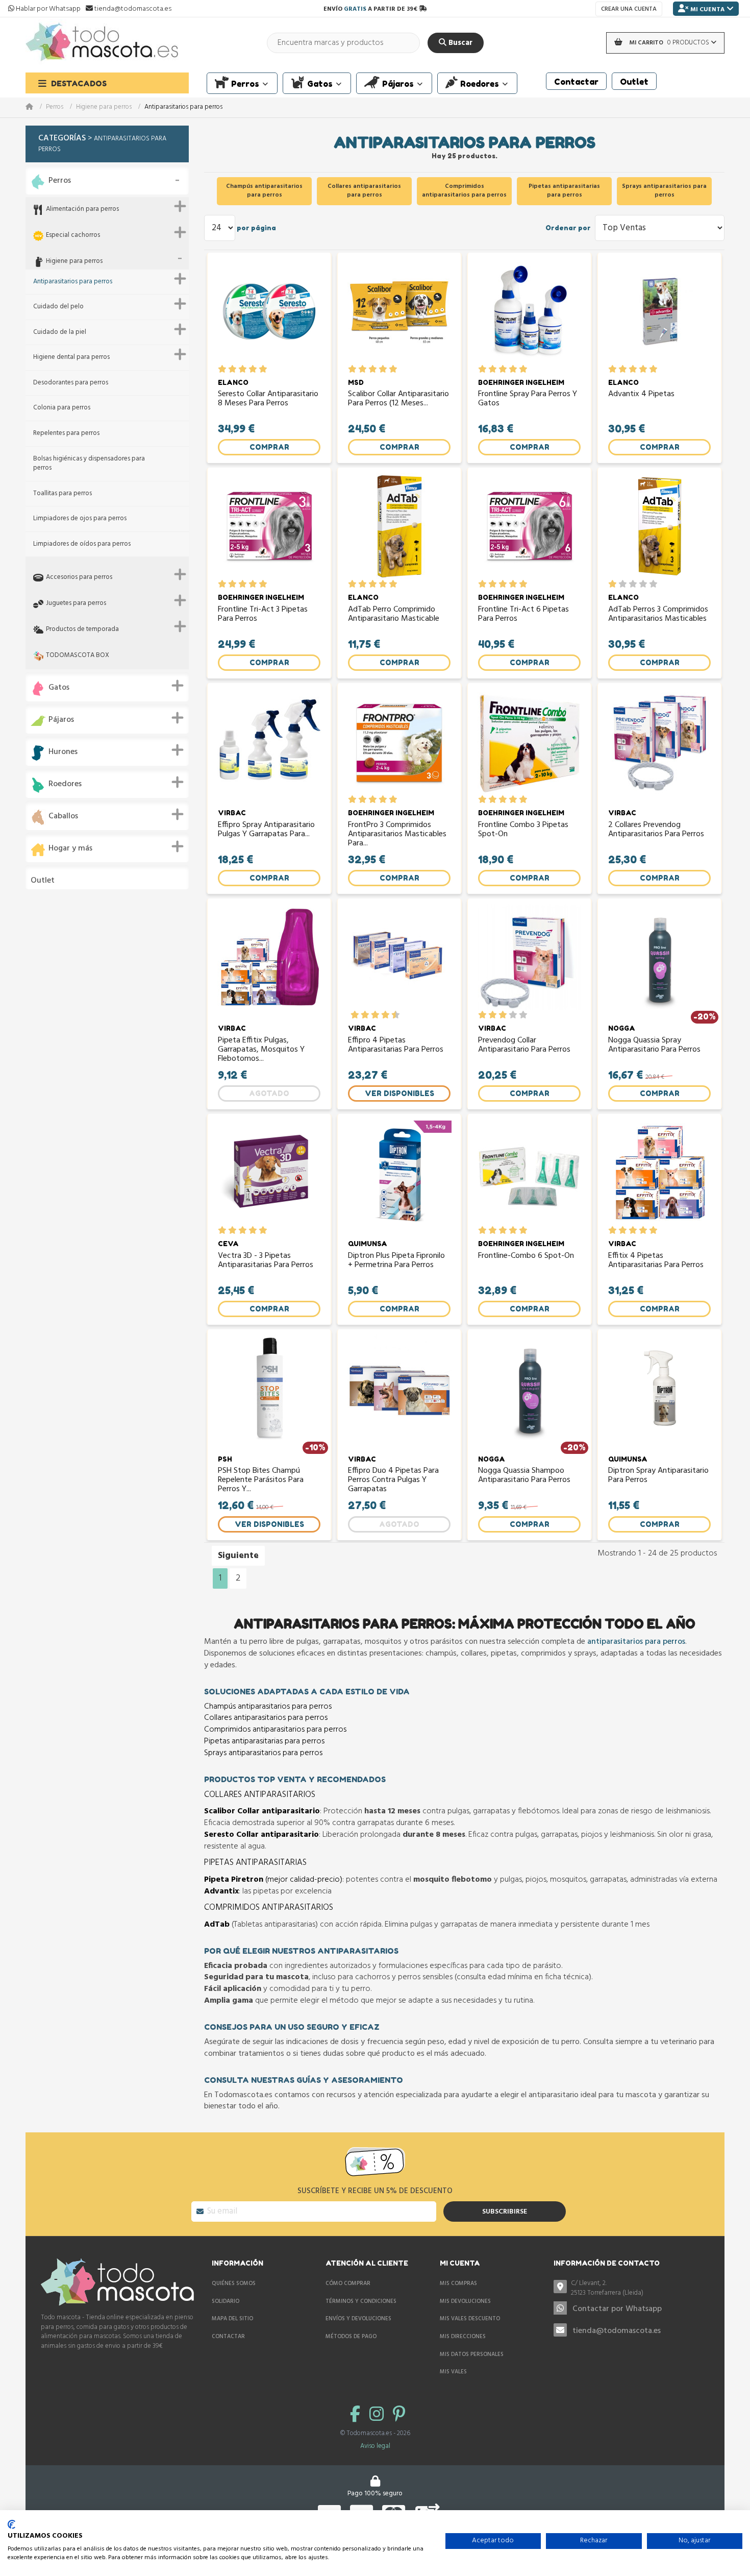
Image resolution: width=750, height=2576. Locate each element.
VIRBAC (232, 813)
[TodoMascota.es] (102, 43)
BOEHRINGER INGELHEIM (521, 382)
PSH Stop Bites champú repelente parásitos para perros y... (261, 1480)
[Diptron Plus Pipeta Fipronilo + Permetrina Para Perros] (399, 1173)
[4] (253, 369)
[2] (232, 369)
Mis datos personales (472, 2354)
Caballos (63, 817)
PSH (225, 1459)
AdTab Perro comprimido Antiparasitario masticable (394, 615)
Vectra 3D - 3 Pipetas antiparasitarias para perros (266, 1261)
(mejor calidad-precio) (273, 1880)
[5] (263, 369)
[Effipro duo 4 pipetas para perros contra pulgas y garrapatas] (399, 1388)
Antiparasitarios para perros (73, 282)
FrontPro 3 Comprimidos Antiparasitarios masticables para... (397, 834)
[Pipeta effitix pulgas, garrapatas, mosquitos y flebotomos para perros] (269, 957)
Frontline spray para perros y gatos (528, 400)
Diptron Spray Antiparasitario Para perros (658, 1476)
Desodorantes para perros (71, 383)
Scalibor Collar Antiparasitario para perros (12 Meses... (398, 400)
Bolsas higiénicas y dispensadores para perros (89, 464)
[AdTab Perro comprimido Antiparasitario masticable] (399, 526)
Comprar (269, 447)
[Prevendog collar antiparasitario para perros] (529, 957)
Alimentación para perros (82, 210)
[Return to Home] (36, 107)
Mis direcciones (463, 2337)
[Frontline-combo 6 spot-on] (529, 1173)
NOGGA (622, 1028)
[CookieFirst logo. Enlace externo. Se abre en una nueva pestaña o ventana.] (11, 2524)
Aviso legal (375, 2446)
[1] (222, 369)
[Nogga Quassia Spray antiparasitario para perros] (659, 957)
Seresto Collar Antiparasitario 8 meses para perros (268, 400)
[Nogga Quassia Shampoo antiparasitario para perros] (529, 1388)
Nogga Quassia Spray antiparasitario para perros (654, 1046)
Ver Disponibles (399, 1093)
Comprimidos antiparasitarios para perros (275, 1730)
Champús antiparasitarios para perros (268, 1707)
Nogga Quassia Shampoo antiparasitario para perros (524, 1476)
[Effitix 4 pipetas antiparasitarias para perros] (659, 1173)
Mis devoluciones (465, 2301)
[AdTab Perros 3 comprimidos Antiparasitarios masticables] (659, 526)
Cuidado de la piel (60, 333)
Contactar (228, 2337)
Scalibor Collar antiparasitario (262, 1811)
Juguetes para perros (76, 604)
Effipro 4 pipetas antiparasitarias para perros (396, 1046)
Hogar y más (70, 849)
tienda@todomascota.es (617, 2331)
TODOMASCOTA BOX (78, 656)
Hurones (63, 752)
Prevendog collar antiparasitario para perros (524, 1046)
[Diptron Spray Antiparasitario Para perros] (659, 1388)
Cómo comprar (348, 2283)
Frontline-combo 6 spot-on (526, 1257)
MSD (356, 382)
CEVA (228, 1244)
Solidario (226, 2301)
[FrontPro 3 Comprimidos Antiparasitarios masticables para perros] (399, 742)
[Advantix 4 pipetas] (659, 311)
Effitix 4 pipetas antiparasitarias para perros (656, 1261)
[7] (380, 1015)
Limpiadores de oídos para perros (82, 544)
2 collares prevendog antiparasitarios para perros (656, 831)
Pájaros (61, 720)
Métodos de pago (351, 2337)
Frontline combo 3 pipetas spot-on (523, 831)
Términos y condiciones (361, 2301)
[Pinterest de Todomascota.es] (399, 2415)
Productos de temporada (82, 630)
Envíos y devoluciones (358, 2319)
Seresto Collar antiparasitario (261, 1835)
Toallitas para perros (62, 494)
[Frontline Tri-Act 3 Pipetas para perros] (269, 526)
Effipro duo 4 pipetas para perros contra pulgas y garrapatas (393, 1480)
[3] (243, 369)
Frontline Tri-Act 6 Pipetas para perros (523, 615)
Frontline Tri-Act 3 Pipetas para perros (263, 615)
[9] (391, 1015)
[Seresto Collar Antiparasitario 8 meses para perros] (269, 311)
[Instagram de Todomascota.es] (379, 2415)
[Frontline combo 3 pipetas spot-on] (529, 742)
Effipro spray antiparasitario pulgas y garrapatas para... (266, 831)
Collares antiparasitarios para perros (266, 1718)
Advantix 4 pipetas (641, 395)
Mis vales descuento (470, 2319)
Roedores (65, 784)
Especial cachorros (73, 236)
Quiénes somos (234, 2283)
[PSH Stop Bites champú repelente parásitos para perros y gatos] (269, 1388)
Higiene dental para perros (71, 358)
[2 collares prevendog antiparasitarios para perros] (659, 742)
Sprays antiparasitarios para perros (263, 1753)
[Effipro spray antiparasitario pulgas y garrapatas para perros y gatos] (269, 742)
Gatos (59, 688)
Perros (55, 107)
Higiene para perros (104, 107)
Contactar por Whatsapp (617, 2309)
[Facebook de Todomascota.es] (357, 2415)
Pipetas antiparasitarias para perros (264, 1741)
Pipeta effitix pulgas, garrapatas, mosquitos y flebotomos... (261, 1050)
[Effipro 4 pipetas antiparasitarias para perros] (399, 957)
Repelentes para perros (66, 434)
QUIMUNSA (368, 1244)
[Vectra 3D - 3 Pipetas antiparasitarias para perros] (269, 1173)
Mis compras (458, 2283)
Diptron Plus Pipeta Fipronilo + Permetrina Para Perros (396, 1261)
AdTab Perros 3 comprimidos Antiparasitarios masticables (658, 615)
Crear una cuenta (629, 9)
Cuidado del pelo (58, 307)
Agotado (269, 1093)
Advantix (221, 1891)
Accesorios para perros (79, 578)
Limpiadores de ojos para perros (80, 519)
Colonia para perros (62, 408)
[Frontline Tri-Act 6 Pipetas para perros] (529, 526)
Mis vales (453, 2372)
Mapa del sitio (232, 2319)
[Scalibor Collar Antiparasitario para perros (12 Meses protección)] (399, 311)
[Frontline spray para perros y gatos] (529, 311)
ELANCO (233, 382)
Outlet (43, 881)
